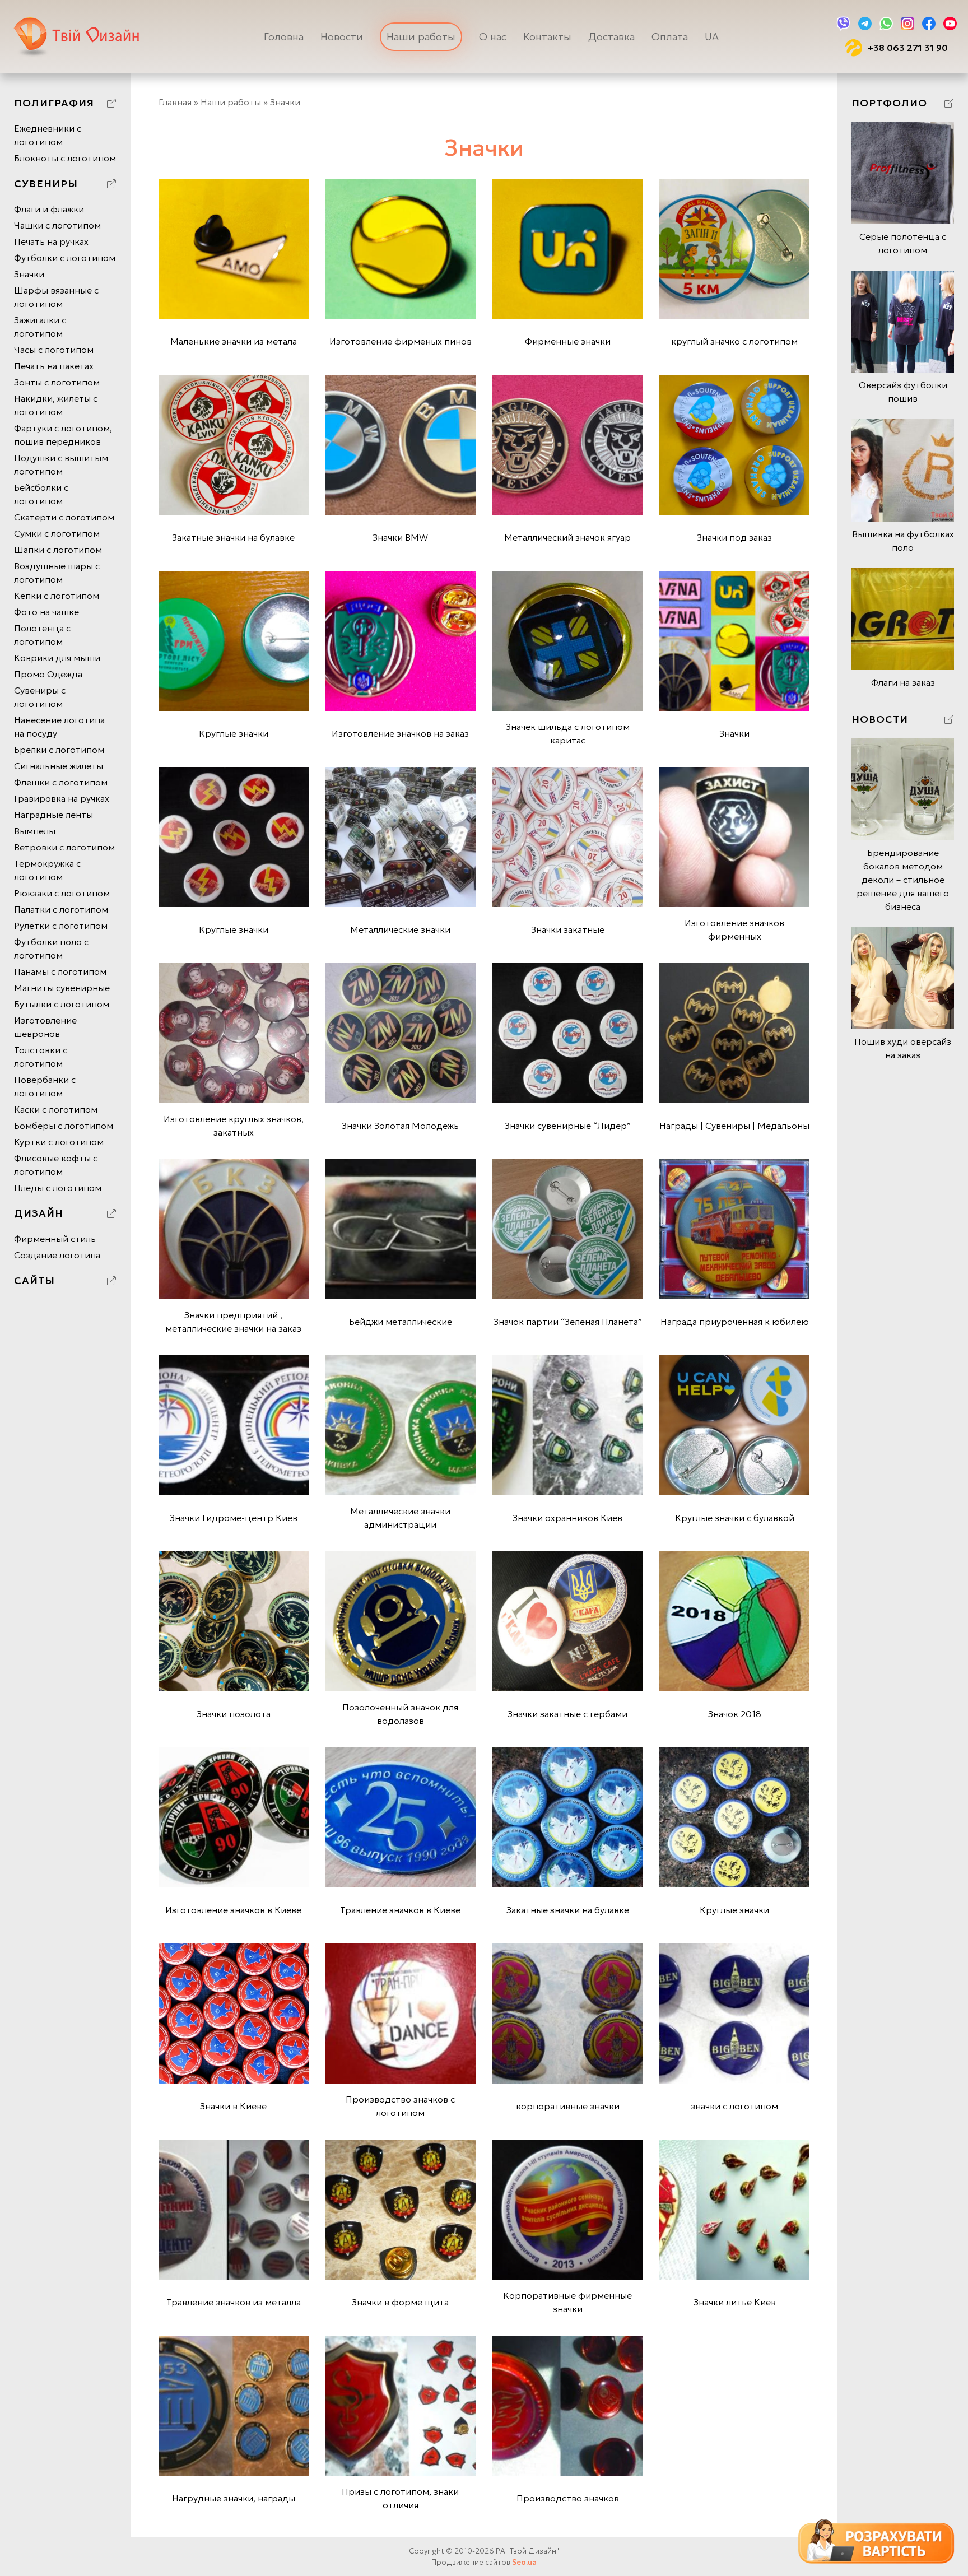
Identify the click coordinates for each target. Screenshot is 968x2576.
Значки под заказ (734, 537)
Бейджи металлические (401, 1322)
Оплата (670, 37)
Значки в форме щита (400, 2302)
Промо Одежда (48, 674)
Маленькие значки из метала (234, 341)
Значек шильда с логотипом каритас (568, 733)
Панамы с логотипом (60, 971)
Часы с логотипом (54, 350)
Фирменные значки (568, 341)
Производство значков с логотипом (400, 2106)
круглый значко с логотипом (734, 341)
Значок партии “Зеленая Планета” (568, 1322)
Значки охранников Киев (567, 1518)
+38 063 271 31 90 (908, 48)
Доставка (611, 37)
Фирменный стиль (55, 1239)
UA (712, 37)
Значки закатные (568, 929)
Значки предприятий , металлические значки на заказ (233, 1322)
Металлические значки (400, 929)
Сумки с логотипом (57, 533)
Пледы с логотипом (58, 1188)
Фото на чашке (46, 612)
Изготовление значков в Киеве (233, 1910)
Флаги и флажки (49, 209)
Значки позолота (234, 1714)
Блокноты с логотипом (65, 158)
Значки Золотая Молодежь (400, 1126)
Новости (342, 37)
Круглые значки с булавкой (735, 1518)
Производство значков (568, 2498)
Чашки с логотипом (57, 225)
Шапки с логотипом (58, 550)
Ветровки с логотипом (64, 847)
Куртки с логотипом (59, 1142)
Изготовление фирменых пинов (401, 341)
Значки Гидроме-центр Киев (234, 1518)
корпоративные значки (568, 2106)
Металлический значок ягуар (567, 537)
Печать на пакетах (54, 366)
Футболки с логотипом (65, 258)
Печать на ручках (51, 241)
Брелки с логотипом (59, 750)
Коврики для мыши (57, 658)
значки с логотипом (734, 2106)
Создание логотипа (57, 1255)
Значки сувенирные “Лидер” (568, 1126)
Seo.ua (524, 2562)
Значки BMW (400, 537)
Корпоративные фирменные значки (567, 2302)
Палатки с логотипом (61, 909)
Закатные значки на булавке (233, 537)
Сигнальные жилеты (59, 766)
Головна (284, 37)
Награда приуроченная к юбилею (735, 1322)
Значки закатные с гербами (567, 1714)
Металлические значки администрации (400, 1518)
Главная (175, 102)
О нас (493, 37)
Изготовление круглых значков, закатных (234, 1126)
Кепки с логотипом (57, 596)
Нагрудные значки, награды (234, 2498)
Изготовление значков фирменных (734, 929)
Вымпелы (35, 831)
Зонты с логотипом (57, 382)
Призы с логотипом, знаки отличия (400, 2498)
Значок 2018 (735, 1714)
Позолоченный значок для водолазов (400, 1714)
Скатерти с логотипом (64, 517)
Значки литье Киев (735, 2302)
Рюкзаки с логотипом (62, 893)
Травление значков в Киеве (400, 1910)
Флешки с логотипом (61, 782)
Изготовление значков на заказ (400, 733)
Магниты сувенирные (62, 988)
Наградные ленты (53, 815)
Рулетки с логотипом (61, 926)
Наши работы (421, 37)
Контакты (547, 37)
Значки (29, 274)
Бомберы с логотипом (64, 1126)
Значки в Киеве (233, 2106)
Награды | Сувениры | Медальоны (734, 1126)
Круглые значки (234, 733)
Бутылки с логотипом (62, 1004)
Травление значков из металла (234, 2302)
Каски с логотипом (56, 1109)
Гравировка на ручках (62, 798)
